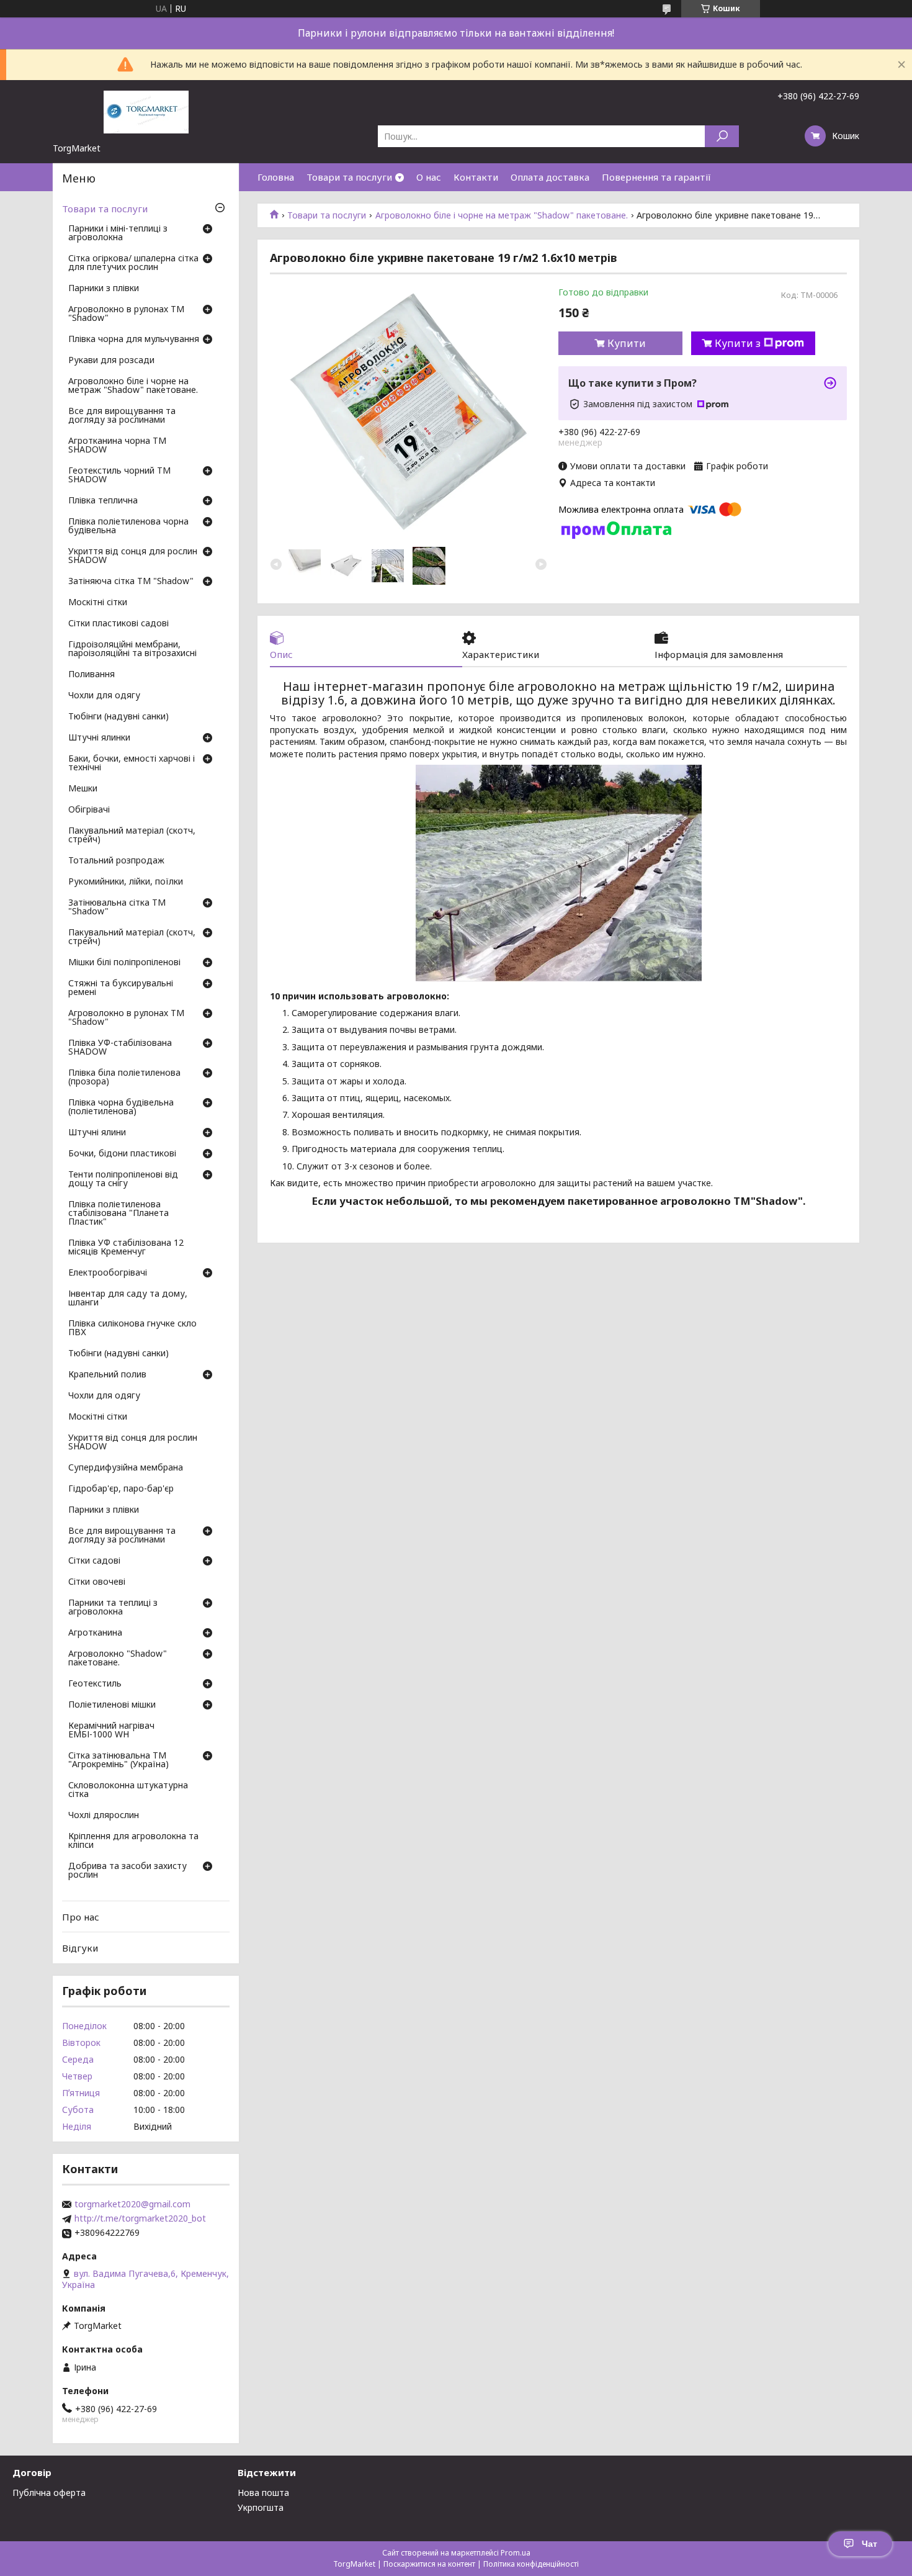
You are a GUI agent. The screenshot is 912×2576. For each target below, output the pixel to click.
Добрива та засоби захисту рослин (127, 1871)
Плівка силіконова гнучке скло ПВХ (132, 1328)
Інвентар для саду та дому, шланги (128, 1299)
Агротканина (95, 1633)
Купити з (738, 343)
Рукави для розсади (111, 361)
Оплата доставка (550, 177)
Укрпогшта (261, 2507)
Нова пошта (263, 2493)
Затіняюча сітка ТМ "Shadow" (131, 582)
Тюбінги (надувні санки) (118, 717)
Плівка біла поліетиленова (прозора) (124, 1078)
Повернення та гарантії (656, 177)
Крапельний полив (107, 1375)
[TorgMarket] (146, 111)
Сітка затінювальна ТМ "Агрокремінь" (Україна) (118, 1760)
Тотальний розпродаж (116, 861)
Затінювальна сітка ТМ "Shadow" (117, 907)
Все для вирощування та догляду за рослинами (122, 416)
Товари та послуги (349, 177)
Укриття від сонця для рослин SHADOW (133, 556)
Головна (276, 177)
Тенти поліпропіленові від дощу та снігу (123, 1179)
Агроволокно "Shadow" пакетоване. (118, 1659)
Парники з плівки (104, 289)
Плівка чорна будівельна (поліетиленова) (121, 1107)
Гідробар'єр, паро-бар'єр (121, 1489)
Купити (627, 343)
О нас (429, 177)
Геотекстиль (95, 1684)
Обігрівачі (89, 810)
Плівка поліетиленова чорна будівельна (128, 526)
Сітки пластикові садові (118, 624)
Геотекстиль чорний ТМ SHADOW (119, 475)
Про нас (81, 1917)
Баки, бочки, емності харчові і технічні (132, 763)
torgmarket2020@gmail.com (132, 2204)
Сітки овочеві (97, 1582)
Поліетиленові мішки (112, 1705)
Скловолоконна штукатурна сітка (128, 1790)
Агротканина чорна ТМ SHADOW (117, 446)
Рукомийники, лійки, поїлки (126, 882)
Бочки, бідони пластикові (122, 1154)
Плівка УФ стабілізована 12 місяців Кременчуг (126, 1248)
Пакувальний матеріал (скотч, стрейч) (132, 835)
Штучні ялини (97, 1133)
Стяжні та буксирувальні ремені (121, 988)
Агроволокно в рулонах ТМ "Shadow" (126, 314)
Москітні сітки (98, 603)
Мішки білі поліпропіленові (124, 963)
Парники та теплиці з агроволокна (113, 1608)
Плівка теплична (103, 501)
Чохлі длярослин (104, 1816)
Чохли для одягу (104, 696)
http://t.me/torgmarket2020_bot (140, 2218)
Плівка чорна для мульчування (134, 340)
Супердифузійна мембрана (126, 1468)
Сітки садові (94, 1561)
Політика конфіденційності (531, 2564)
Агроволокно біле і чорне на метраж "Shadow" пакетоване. (502, 215)
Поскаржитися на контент (429, 2564)
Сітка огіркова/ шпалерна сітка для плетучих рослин (133, 263)
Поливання (92, 675)
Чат (870, 2544)
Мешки (83, 789)
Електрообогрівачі (108, 1273)
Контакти (476, 177)
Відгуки (80, 1948)
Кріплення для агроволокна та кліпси (133, 1841)
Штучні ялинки (99, 738)
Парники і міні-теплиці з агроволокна (118, 233)
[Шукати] (722, 136)
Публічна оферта (49, 2493)
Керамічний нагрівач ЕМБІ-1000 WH (111, 1731)
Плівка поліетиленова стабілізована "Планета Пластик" (118, 1214)
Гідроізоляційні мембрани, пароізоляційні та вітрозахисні (132, 649)
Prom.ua (516, 2553)
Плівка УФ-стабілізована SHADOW (120, 1048)
